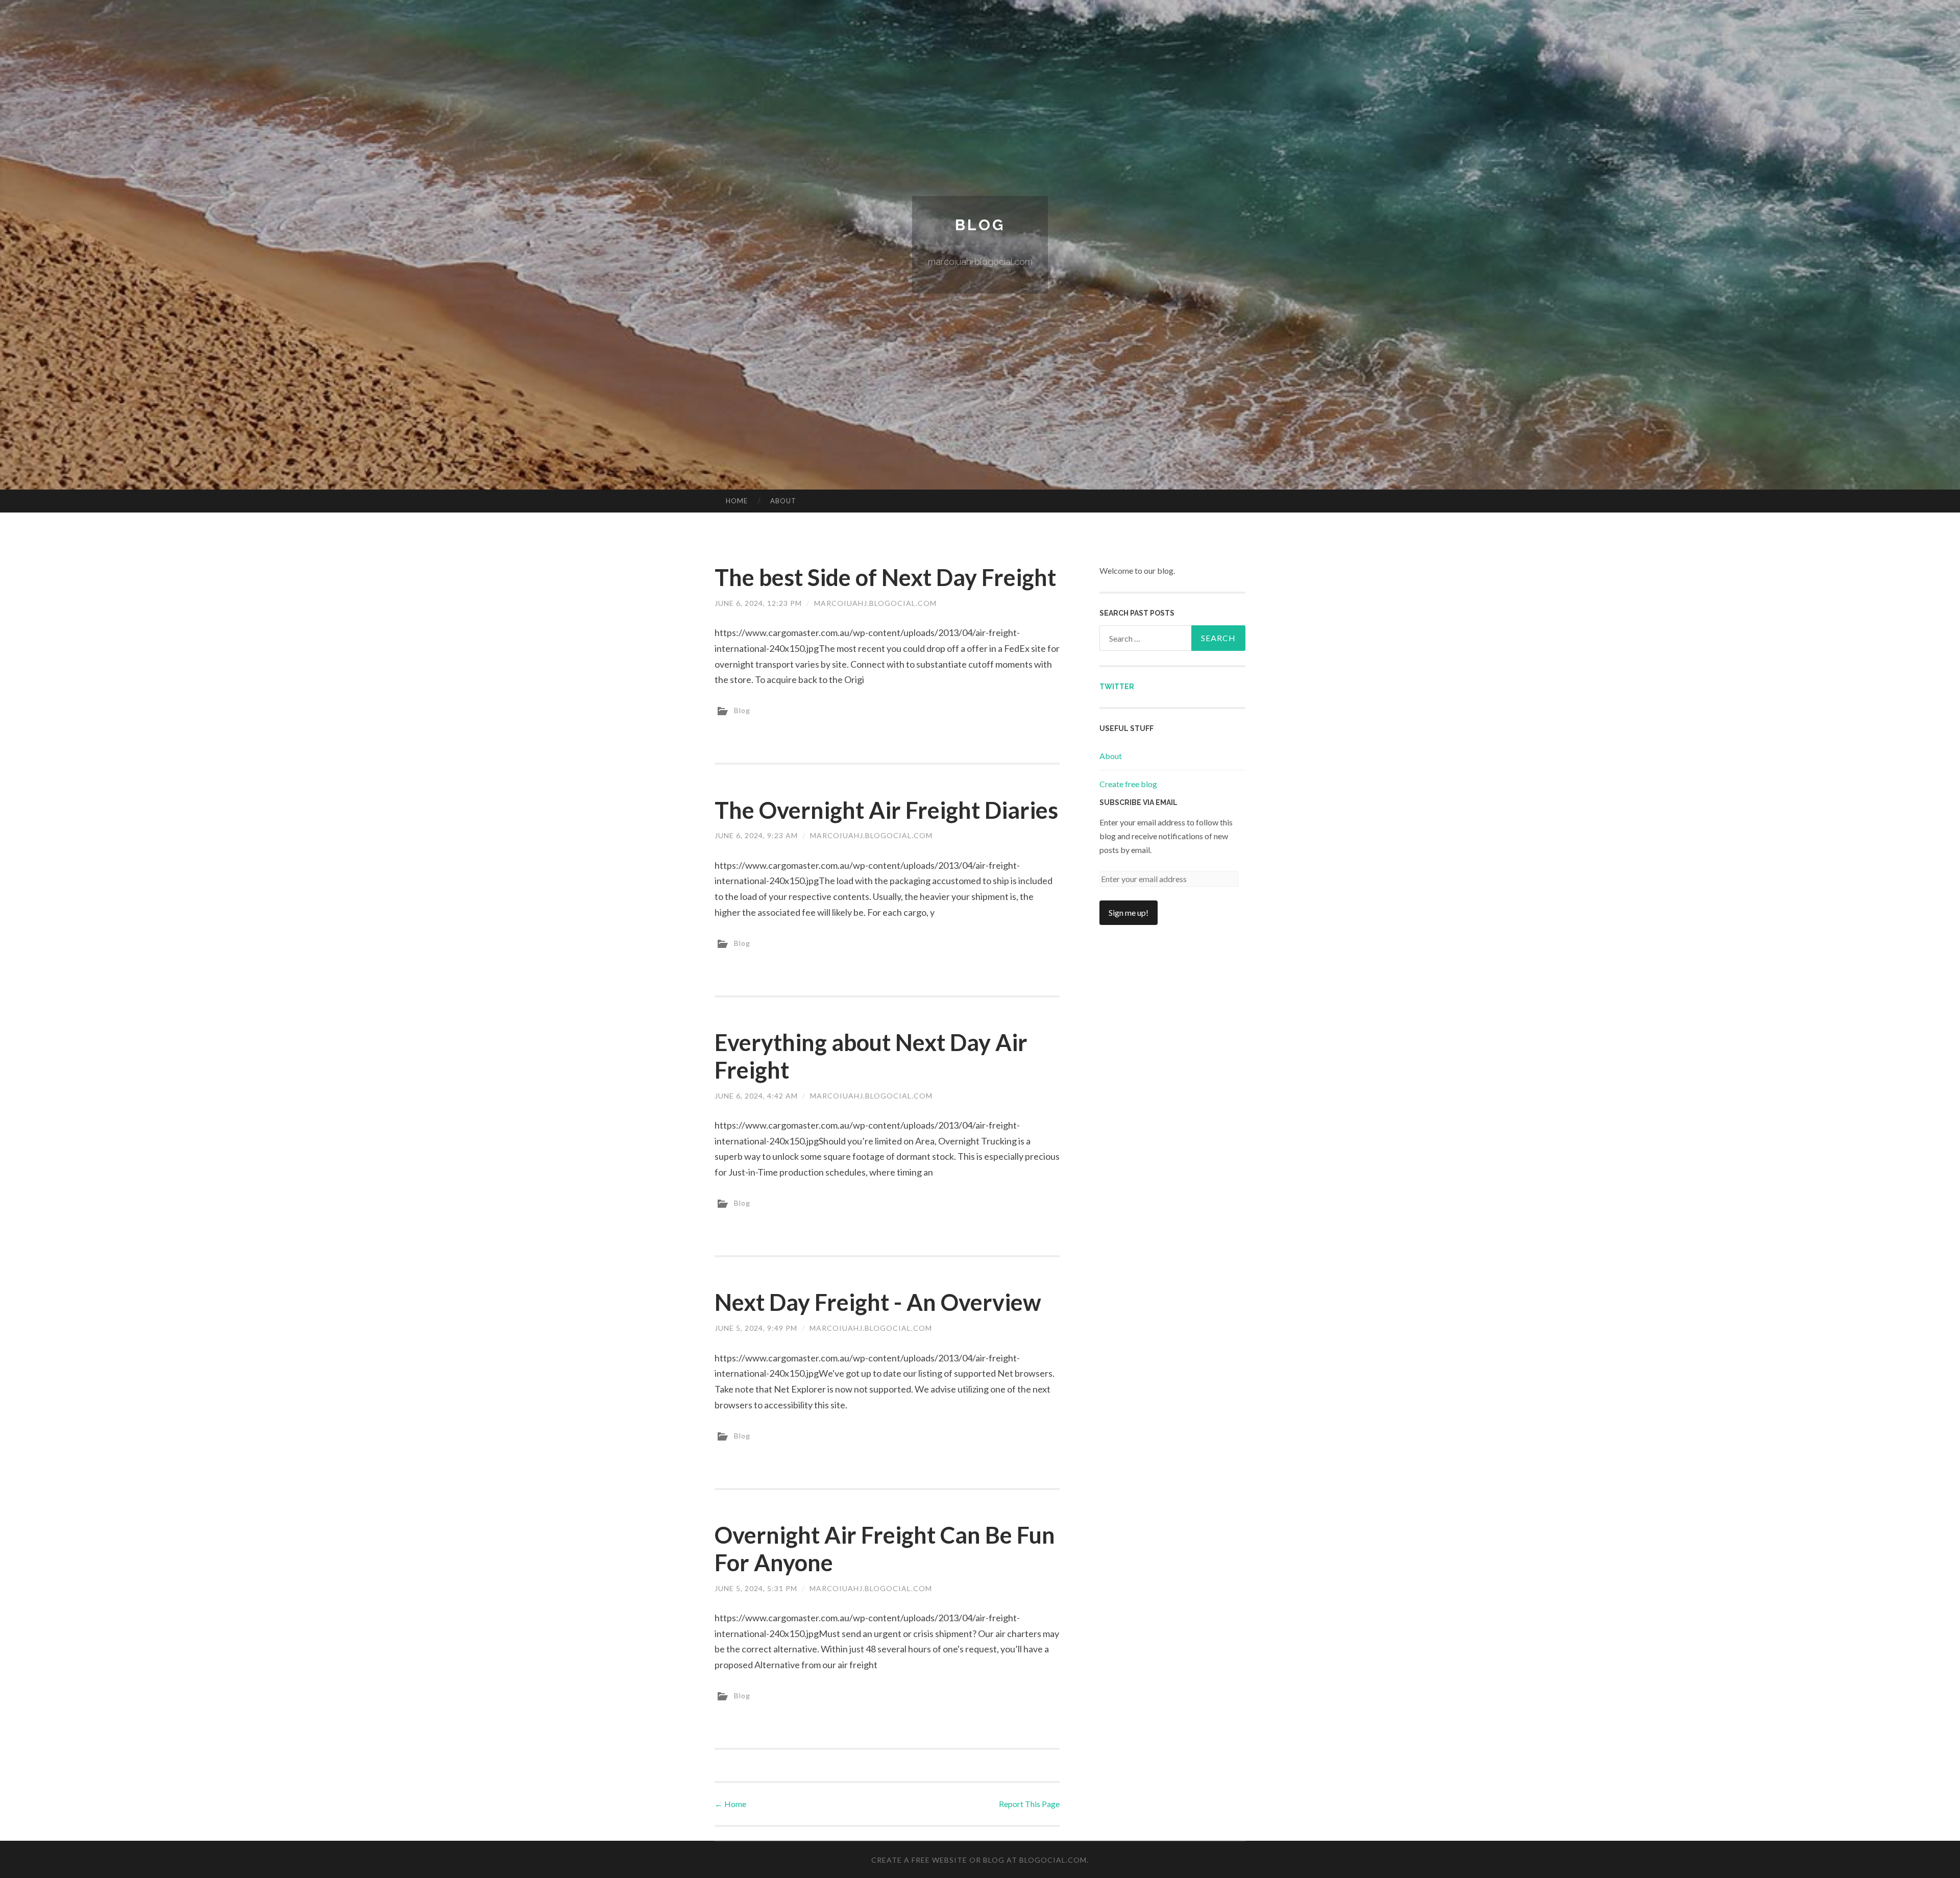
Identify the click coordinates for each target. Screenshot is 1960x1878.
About (783, 501)
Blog (980, 225)
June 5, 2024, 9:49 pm (756, 1328)
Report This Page (1029, 1804)
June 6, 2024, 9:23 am (756, 835)
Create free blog (1128, 784)
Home (737, 501)
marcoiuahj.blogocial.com (875, 603)
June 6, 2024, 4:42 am (756, 1096)
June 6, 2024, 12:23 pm (758, 603)
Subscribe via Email (1138, 802)
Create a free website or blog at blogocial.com (979, 1860)
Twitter (1117, 687)
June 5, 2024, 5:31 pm (756, 1588)
